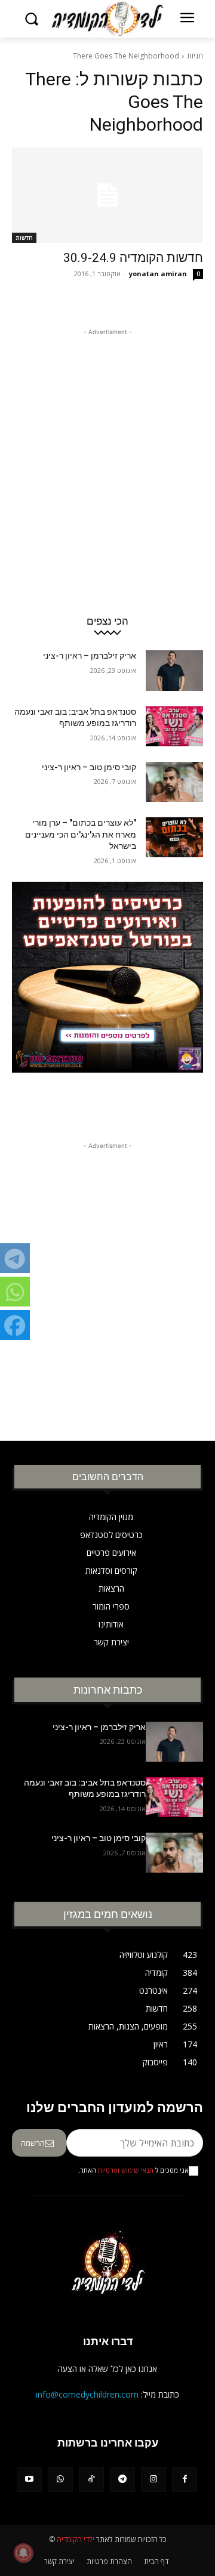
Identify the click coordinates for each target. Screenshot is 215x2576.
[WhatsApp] (60, 2479)
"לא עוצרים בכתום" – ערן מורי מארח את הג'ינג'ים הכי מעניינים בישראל (81, 834)
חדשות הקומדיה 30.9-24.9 (133, 258)
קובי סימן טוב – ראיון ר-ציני (89, 767)
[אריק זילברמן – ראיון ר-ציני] (174, 670)
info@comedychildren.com (87, 2394)
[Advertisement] (107, 446)
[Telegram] (122, 2479)
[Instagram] (153, 2479)
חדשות (24, 237)
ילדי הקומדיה (76, 2539)
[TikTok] (91, 2479)
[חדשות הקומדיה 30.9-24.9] (107, 195)
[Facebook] (185, 2479)
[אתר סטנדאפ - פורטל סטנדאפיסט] (107, 1001)
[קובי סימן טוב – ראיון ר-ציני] (174, 782)
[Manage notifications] (23, 2553)
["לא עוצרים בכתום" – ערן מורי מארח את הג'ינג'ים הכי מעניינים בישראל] (174, 837)
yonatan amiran (158, 274)
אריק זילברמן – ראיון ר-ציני (90, 656)
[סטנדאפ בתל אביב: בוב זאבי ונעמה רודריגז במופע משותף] (174, 726)
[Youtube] (29, 2479)
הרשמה (33, 2143)
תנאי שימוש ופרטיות (126, 2170)
